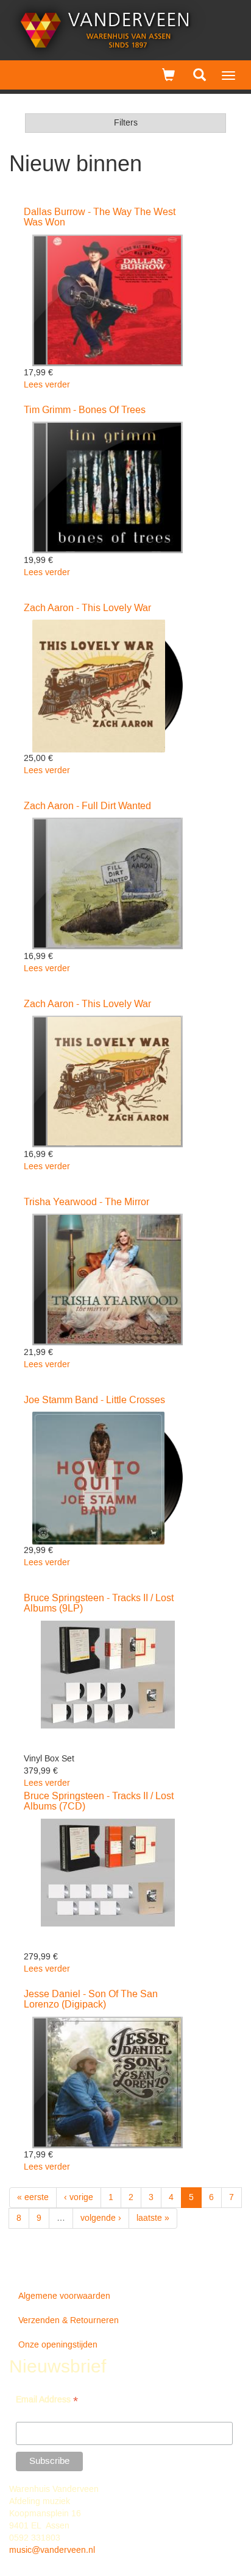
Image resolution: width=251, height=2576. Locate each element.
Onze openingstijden (58, 2345)
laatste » (153, 2218)
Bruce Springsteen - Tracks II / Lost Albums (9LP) (99, 1604)
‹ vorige (79, 2198)
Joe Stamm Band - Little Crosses (94, 1400)
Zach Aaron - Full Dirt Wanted (87, 806)
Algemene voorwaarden (64, 2296)
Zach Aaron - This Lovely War (87, 608)
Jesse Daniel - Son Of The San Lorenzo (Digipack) (91, 2000)
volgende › (101, 2218)
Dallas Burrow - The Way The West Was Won (100, 218)
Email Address (47, 2401)
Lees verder (47, 385)
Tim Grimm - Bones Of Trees (85, 410)
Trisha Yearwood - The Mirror (87, 1202)
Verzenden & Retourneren (69, 2321)
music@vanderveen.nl (52, 2550)
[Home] (105, 30)
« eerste (33, 2198)
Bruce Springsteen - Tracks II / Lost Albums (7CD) (99, 1802)
